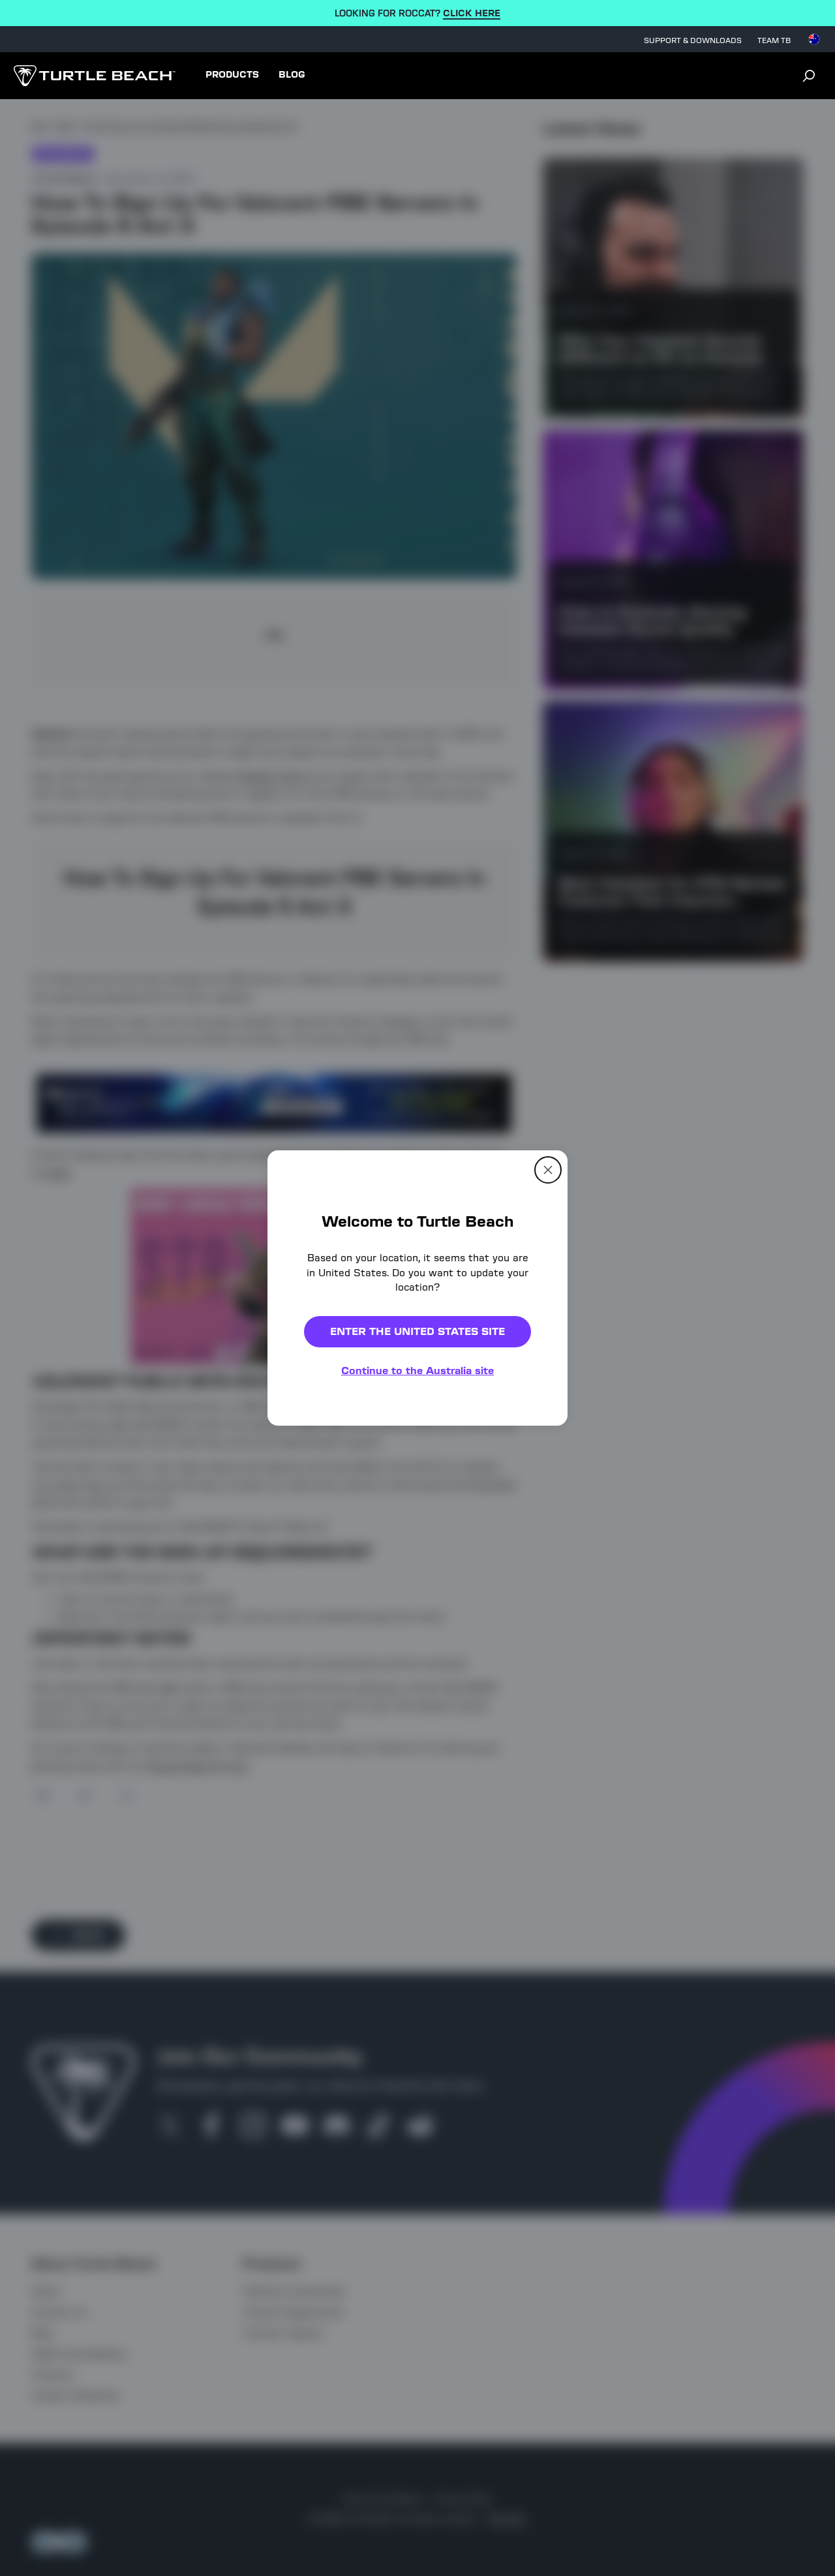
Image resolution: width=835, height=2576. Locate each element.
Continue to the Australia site (417, 1371)
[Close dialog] (548, 1170)
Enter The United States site (417, 1331)
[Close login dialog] (538, 1591)
